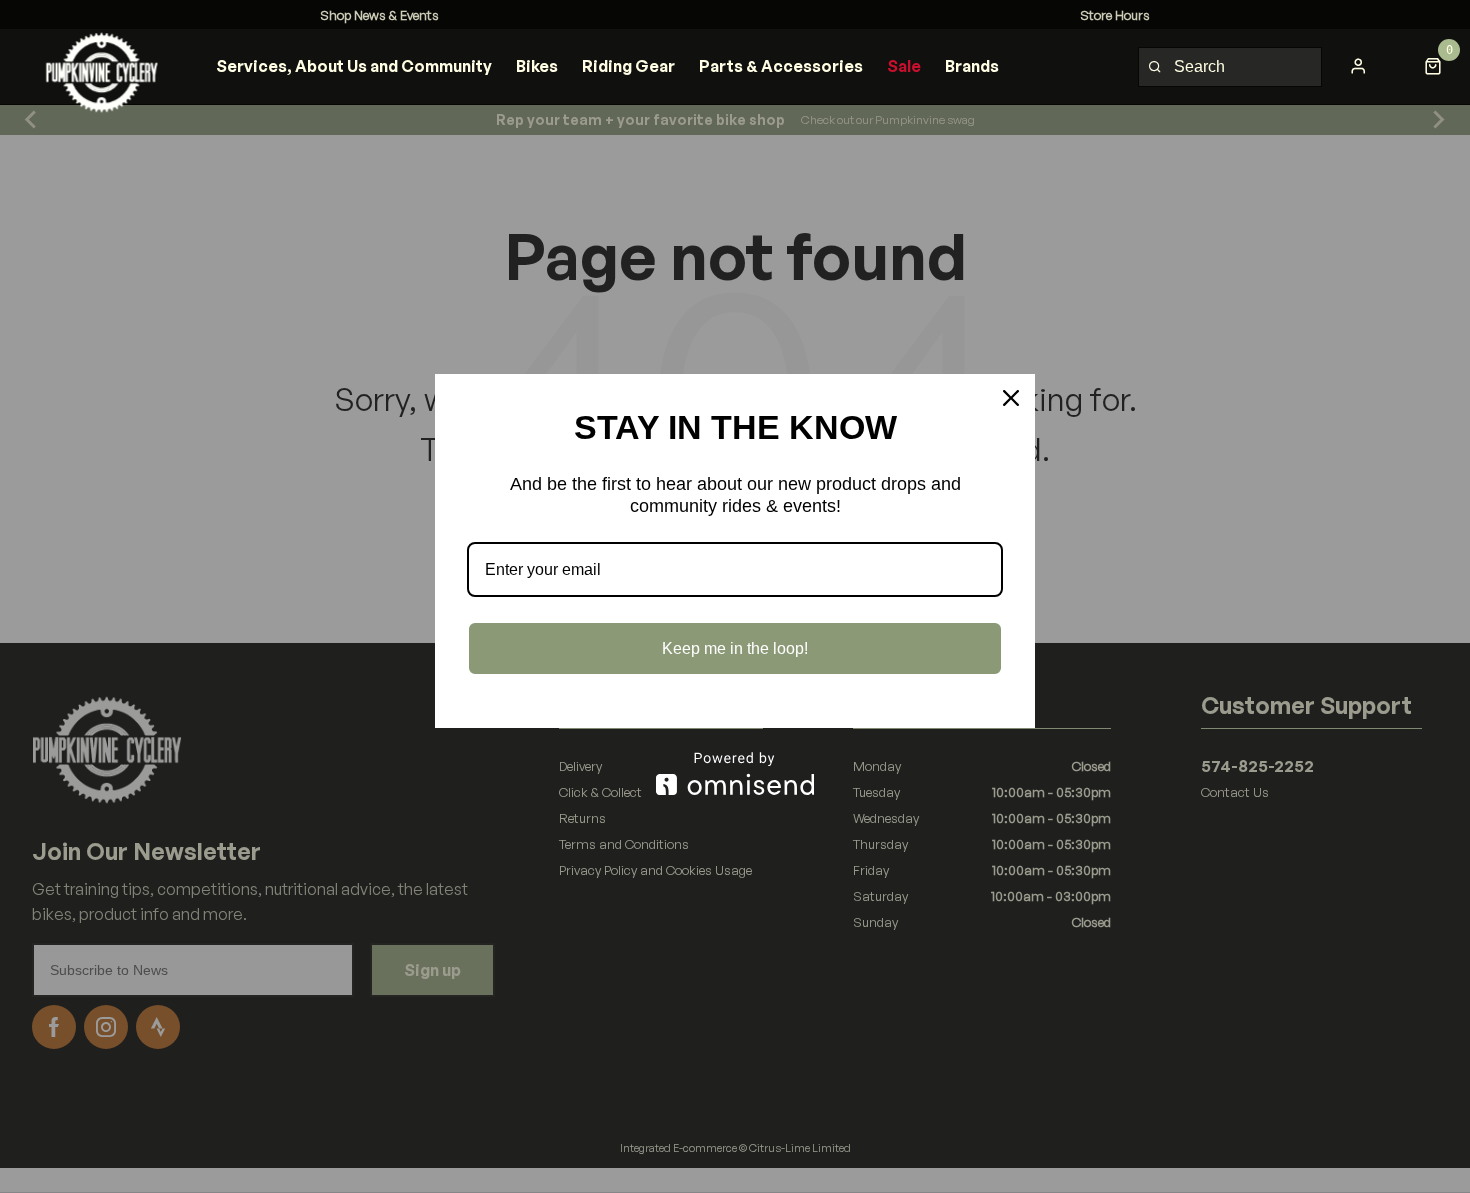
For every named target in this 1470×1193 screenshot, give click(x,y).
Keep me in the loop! (735, 648)
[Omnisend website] (735, 773)
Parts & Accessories (781, 66)
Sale (904, 66)
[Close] (1011, 398)
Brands (972, 66)
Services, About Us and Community (354, 66)
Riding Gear (628, 66)
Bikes (537, 66)
